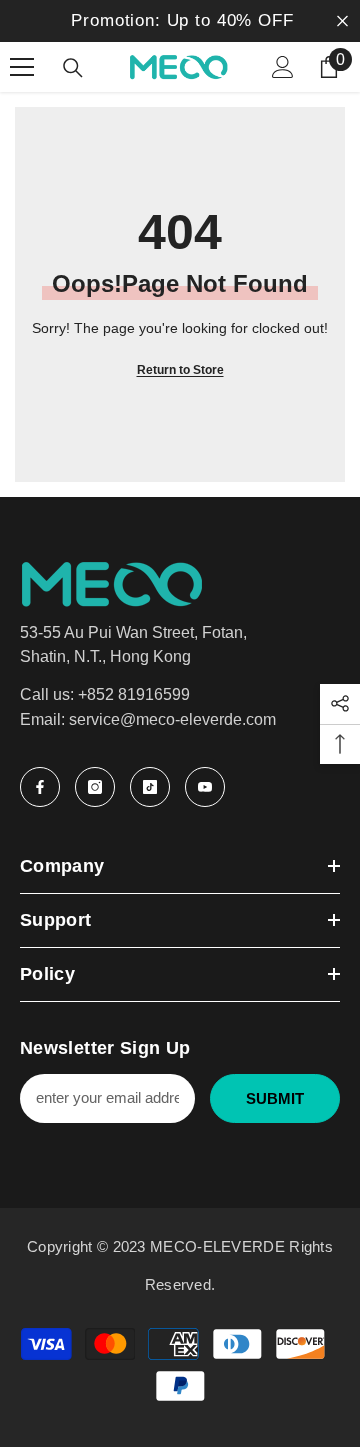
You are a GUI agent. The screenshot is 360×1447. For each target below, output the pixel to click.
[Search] (73, 68)
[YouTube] (205, 787)
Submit (275, 1098)
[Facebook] (40, 787)
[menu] (22, 67)
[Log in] (283, 67)
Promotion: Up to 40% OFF (182, 20)
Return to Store (180, 370)
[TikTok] (150, 787)
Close (342, 21)
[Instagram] (95, 787)
